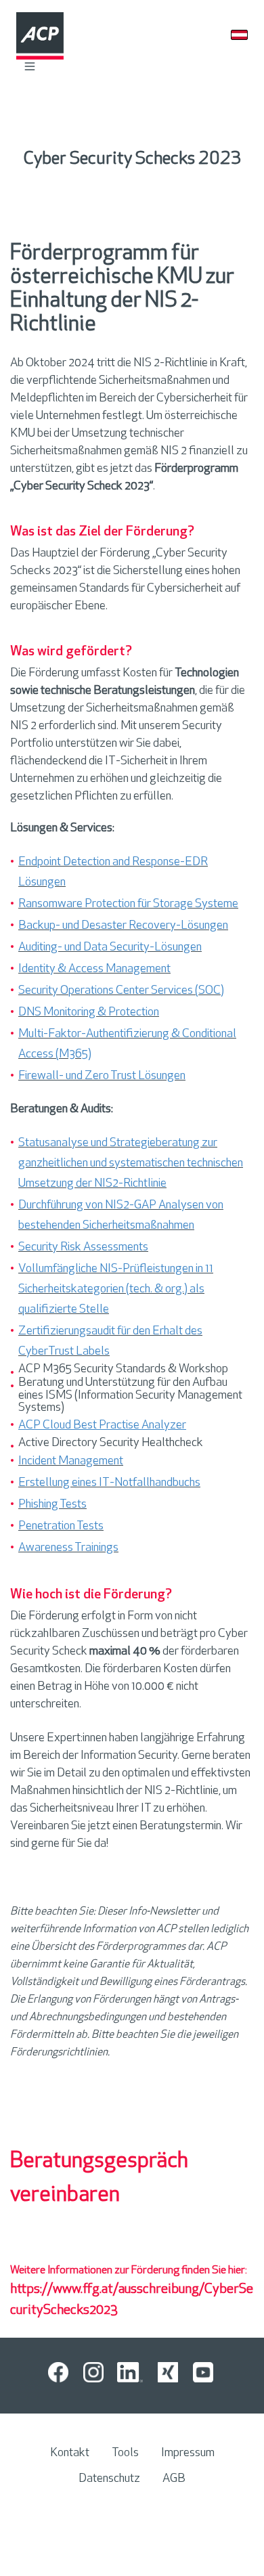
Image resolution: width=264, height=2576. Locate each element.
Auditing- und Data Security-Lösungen (110, 948)
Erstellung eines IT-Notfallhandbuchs (109, 1483)
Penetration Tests (61, 1527)
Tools (125, 2453)
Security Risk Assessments (83, 1248)
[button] (30, 66)
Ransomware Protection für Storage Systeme (128, 904)
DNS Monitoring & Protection (89, 1013)
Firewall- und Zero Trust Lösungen (102, 1076)
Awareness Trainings (68, 1548)
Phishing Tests (52, 1505)
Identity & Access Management (94, 969)
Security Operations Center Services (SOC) (121, 991)
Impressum (188, 2453)
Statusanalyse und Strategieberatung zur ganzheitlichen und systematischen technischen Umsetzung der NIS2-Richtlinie (131, 1164)
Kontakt (70, 2453)
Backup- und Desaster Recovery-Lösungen (123, 926)
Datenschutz (109, 2479)
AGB (174, 2479)
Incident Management (71, 1462)
